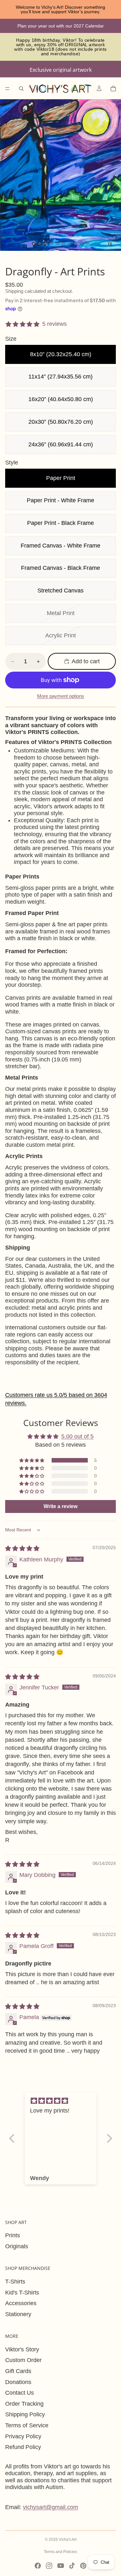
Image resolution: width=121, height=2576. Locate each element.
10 (87, 244)
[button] (32, 1460)
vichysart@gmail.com (50, 2507)
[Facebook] (38, 2566)
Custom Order (23, 2360)
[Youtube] (61, 2566)
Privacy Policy (23, 2436)
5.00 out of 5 (77, 1436)
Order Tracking (24, 2404)
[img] (22, 1549)
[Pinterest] (83, 2566)
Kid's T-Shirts (22, 2293)
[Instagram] (49, 2566)
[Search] (21, 89)
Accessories (21, 2303)
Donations (18, 2382)
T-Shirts (15, 2282)
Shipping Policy (25, 2414)
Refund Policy (23, 2447)
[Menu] (7, 89)
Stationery (18, 2314)
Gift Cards (18, 2371)
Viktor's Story (22, 2349)
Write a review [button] (60, 1506)
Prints (13, 2235)
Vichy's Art (68, 2539)
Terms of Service (27, 2425)
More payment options (61, 696)
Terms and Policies (60, 2552)
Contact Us (20, 2393)
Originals (17, 2246)
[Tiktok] (72, 2566)
